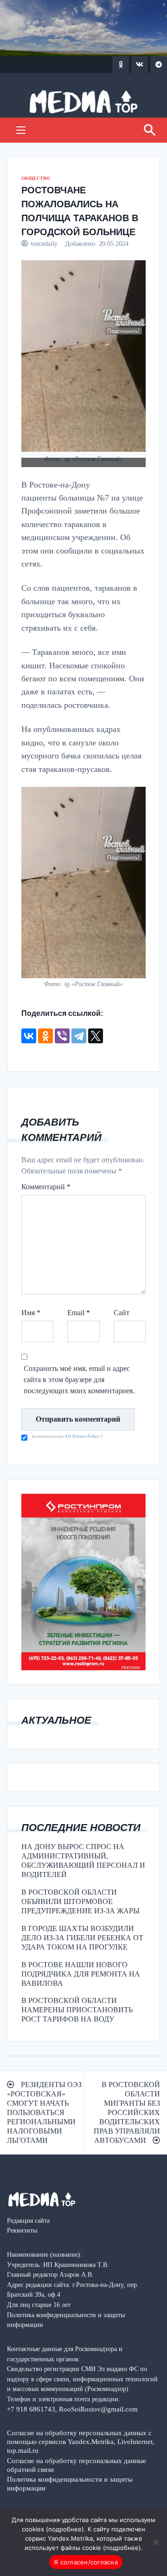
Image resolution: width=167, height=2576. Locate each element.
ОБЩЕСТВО (36, 178)
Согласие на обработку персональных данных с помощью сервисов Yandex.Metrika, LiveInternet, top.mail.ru (81, 2441)
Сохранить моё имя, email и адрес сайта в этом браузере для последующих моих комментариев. (79, 1380)
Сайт (122, 1313)
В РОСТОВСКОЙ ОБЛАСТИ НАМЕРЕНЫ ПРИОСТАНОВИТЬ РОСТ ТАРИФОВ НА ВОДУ (77, 2010)
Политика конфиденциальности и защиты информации (70, 2484)
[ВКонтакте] (29, 1036)
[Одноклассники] (45, 1036)
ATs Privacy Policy (82, 1436)
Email (79, 1313)
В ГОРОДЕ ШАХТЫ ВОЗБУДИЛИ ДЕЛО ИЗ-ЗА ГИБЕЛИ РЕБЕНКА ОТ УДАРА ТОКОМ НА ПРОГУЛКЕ (82, 1938)
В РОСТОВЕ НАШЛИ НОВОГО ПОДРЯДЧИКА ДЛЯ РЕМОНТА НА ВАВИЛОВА (81, 1974)
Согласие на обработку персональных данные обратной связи (77, 2465)
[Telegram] (79, 1036)
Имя (31, 1313)
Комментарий (46, 1187)
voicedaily (44, 244)
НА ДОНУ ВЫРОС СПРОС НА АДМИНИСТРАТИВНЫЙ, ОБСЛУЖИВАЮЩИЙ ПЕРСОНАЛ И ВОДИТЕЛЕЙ (83, 1861)
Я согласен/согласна (86, 2562)
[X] (96, 1036)
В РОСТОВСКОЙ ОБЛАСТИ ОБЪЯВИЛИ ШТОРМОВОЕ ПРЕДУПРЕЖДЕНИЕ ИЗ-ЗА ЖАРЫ (80, 1901)
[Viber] (62, 1036)
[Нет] (155, 2542)
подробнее (65, 2529)
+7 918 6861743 (31, 2409)
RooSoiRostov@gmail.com (98, 2409)
